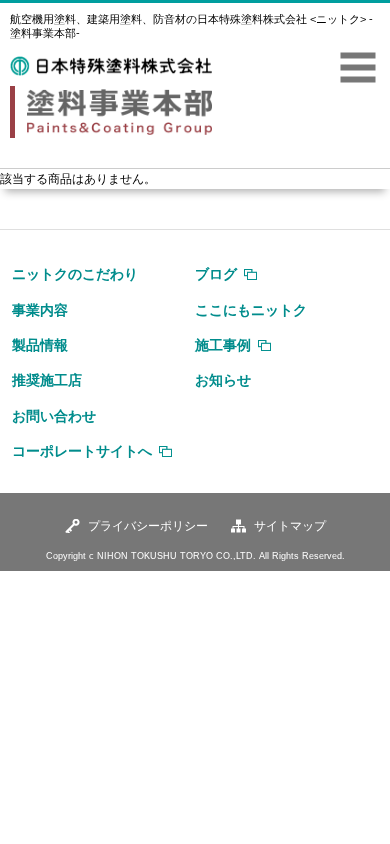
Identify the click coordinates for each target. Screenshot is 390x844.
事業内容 (40, 310)
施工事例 (223, 345)
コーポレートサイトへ (82, 451)
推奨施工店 (47, 380)
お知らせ (223, 380)
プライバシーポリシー (148, 526)
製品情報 (40, 345)
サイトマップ (290, 526)
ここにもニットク (251, 310)
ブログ (216, 274)
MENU (358, 68)
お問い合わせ (54, 416)
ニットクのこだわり (75, 274)
